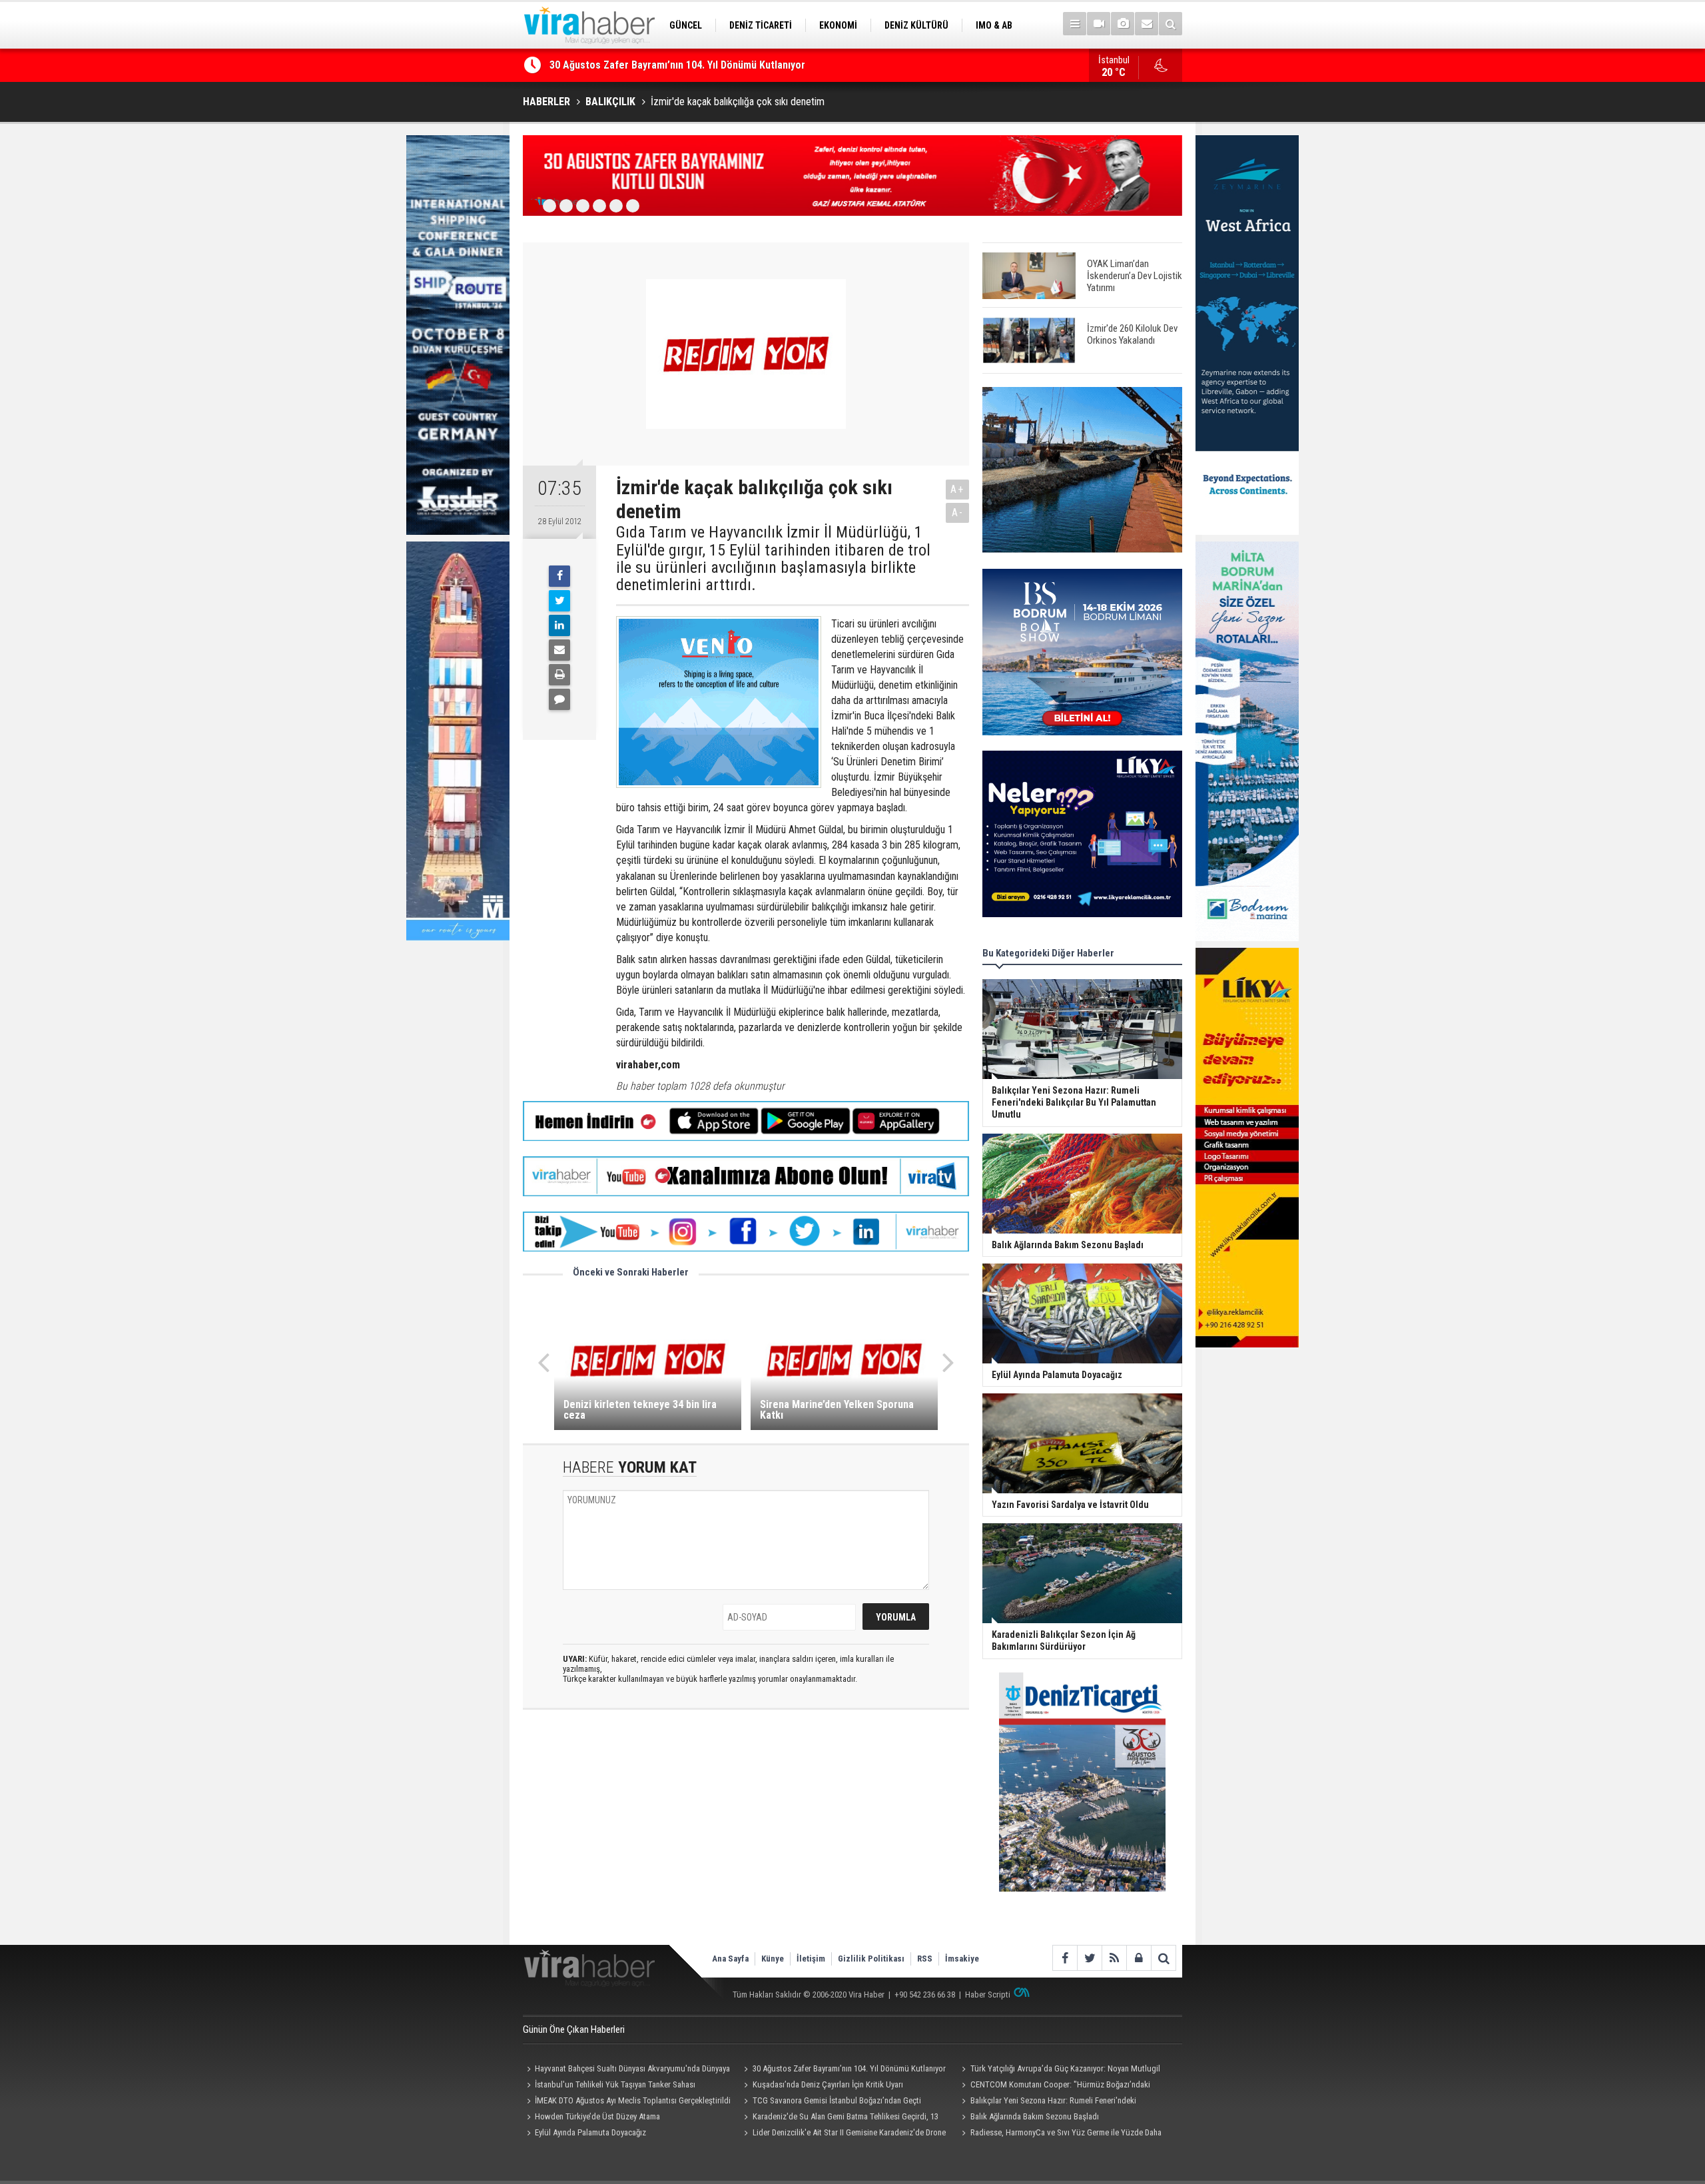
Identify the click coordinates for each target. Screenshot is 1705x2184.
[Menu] (1075, 24)
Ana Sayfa (730, 1959)
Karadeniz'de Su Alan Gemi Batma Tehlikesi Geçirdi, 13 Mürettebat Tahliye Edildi (840, 2118)
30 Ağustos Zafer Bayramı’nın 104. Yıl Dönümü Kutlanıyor (677, 65)
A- (958, 513)
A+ (957, 489)
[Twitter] (559, 601)
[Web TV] (1099, 24)
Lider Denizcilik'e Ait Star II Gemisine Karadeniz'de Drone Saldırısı (843, 2134)
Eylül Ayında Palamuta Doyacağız (590, 2132)
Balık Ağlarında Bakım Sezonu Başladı (1035, 2116)
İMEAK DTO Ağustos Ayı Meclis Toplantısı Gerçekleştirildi (633, 2100)
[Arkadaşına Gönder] (559, 650)
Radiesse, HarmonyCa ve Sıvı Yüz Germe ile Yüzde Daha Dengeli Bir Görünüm (1059, 2134)
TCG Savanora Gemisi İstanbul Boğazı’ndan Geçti (837, 2100)
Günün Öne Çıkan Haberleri (574, 2029)
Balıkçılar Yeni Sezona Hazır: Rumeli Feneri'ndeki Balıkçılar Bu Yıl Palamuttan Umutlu (1047, 2102)
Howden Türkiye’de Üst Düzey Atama (597, 2116)
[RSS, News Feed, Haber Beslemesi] (1114, 1958)
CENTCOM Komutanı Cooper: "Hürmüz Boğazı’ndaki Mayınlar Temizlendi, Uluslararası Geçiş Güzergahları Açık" (1058, 2086)
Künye (773, 1959)
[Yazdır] (559, 675)
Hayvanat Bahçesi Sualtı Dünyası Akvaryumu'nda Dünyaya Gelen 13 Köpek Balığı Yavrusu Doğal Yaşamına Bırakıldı (626, 2070)
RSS (925, 1959)
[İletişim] (1147, 24)
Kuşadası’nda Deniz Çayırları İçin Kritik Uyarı (828, 2084)
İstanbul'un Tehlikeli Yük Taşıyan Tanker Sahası (615, 2084)
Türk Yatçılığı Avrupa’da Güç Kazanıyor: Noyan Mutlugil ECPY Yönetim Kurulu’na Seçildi (1059, 2070)
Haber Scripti (988, 1995)
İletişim (811, 1959)
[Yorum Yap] (559, 699)
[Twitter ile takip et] (1089, 1958)
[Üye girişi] (1139, 1958)
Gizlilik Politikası (871, 1959)
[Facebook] (559, 576)
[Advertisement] (746, 1838)
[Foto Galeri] (1123, 24)
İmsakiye (962, 1959)
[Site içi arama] (1171, 24)
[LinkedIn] (559, 625)
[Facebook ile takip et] (1065, 1958)
